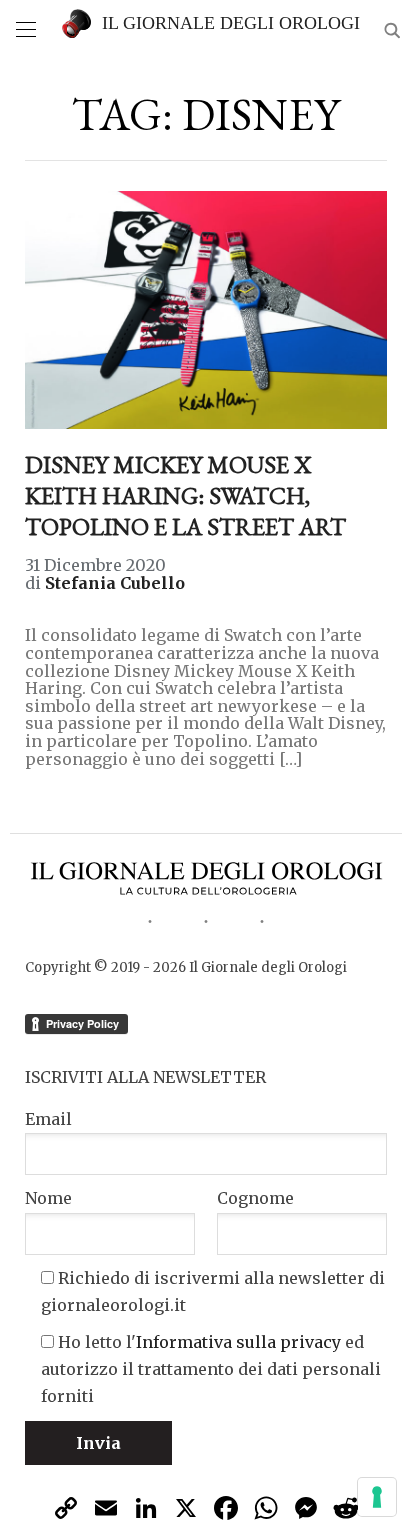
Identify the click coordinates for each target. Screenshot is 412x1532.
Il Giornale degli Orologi (231, 23)
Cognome (255, 1198)
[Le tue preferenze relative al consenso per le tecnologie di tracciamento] (377, 1497)
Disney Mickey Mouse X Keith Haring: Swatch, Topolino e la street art (185, 495)
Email (48, 1119)
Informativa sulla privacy (238, 1342)
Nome (48, 1198)
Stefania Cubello (115, 583)
